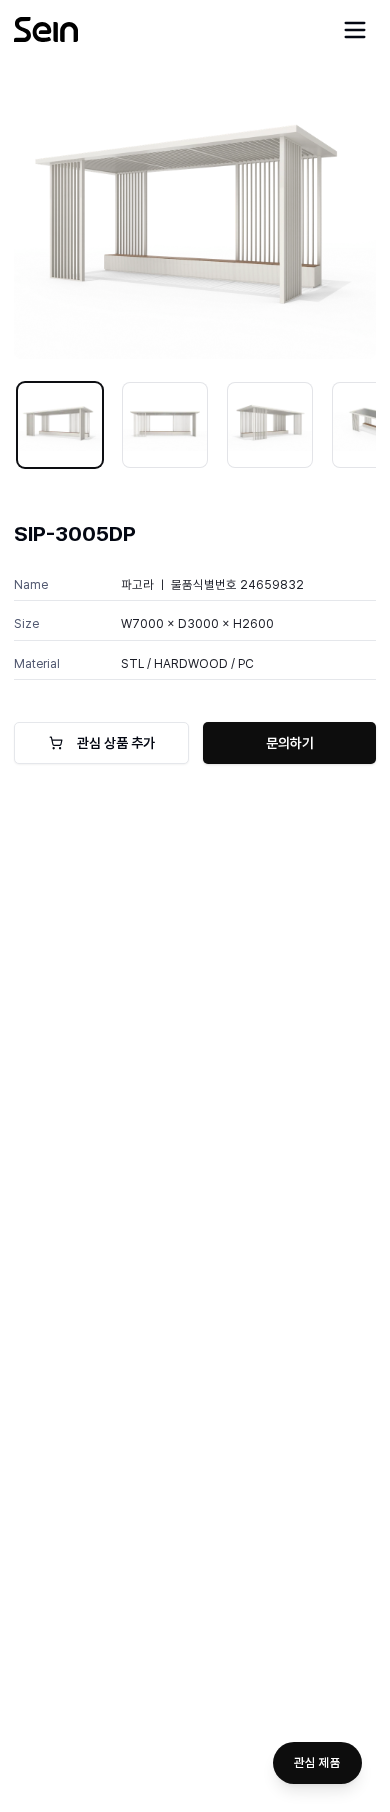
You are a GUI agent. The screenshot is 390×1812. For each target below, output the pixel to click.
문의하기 (290, 743)
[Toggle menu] (355, 30)
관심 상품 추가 (116, 743)
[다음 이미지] (347, 223)
